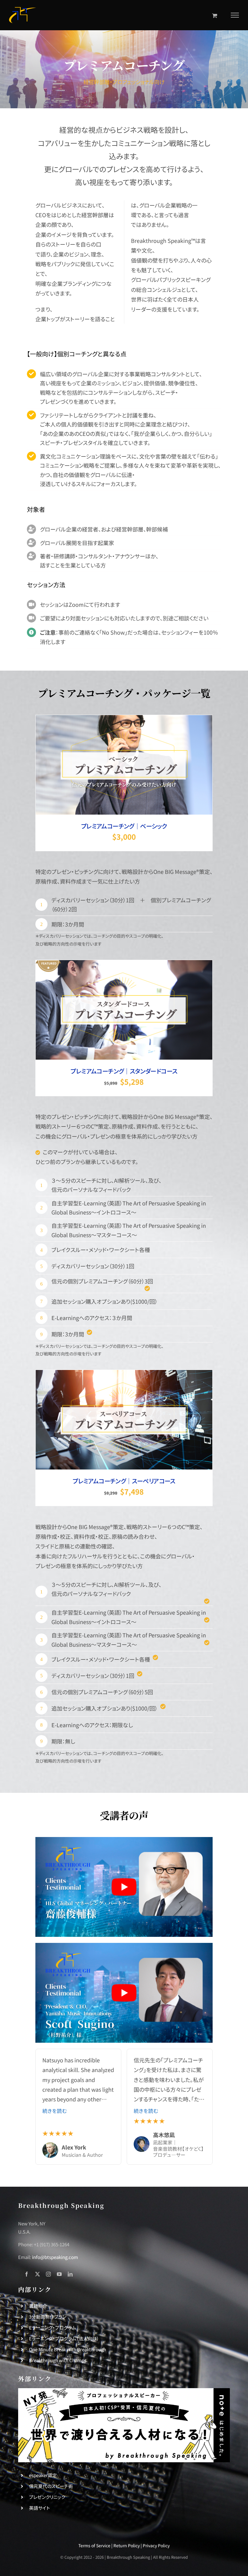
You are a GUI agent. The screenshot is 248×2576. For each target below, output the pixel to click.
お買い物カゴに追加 (115, 766)
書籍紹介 (38, 2306)
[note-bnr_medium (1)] (124, 2391)
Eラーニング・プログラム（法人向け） (64, 2338)
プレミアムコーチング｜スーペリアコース (124, 1481)
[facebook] (27, 2274)
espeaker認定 (43, 2475)
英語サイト (39, 2508)
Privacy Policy (156, 2545)
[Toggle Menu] (235, 15)
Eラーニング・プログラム (53, 2328)
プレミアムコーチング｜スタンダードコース (124, 1071)
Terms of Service (94, 2545)
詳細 (146, 766)
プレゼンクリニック (47, 2497)
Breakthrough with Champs (58, 2360)
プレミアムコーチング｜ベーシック (124, 826)
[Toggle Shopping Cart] (215, 15)
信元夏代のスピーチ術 (51, 2486)
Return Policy (127, 2545)
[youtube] (59, 2274)
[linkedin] (70, 2274)
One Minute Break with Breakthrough (68, 2349)
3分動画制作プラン (48, 2317)
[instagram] (48, 2274)
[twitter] (38, 2274)
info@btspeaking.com (55, 2257)
